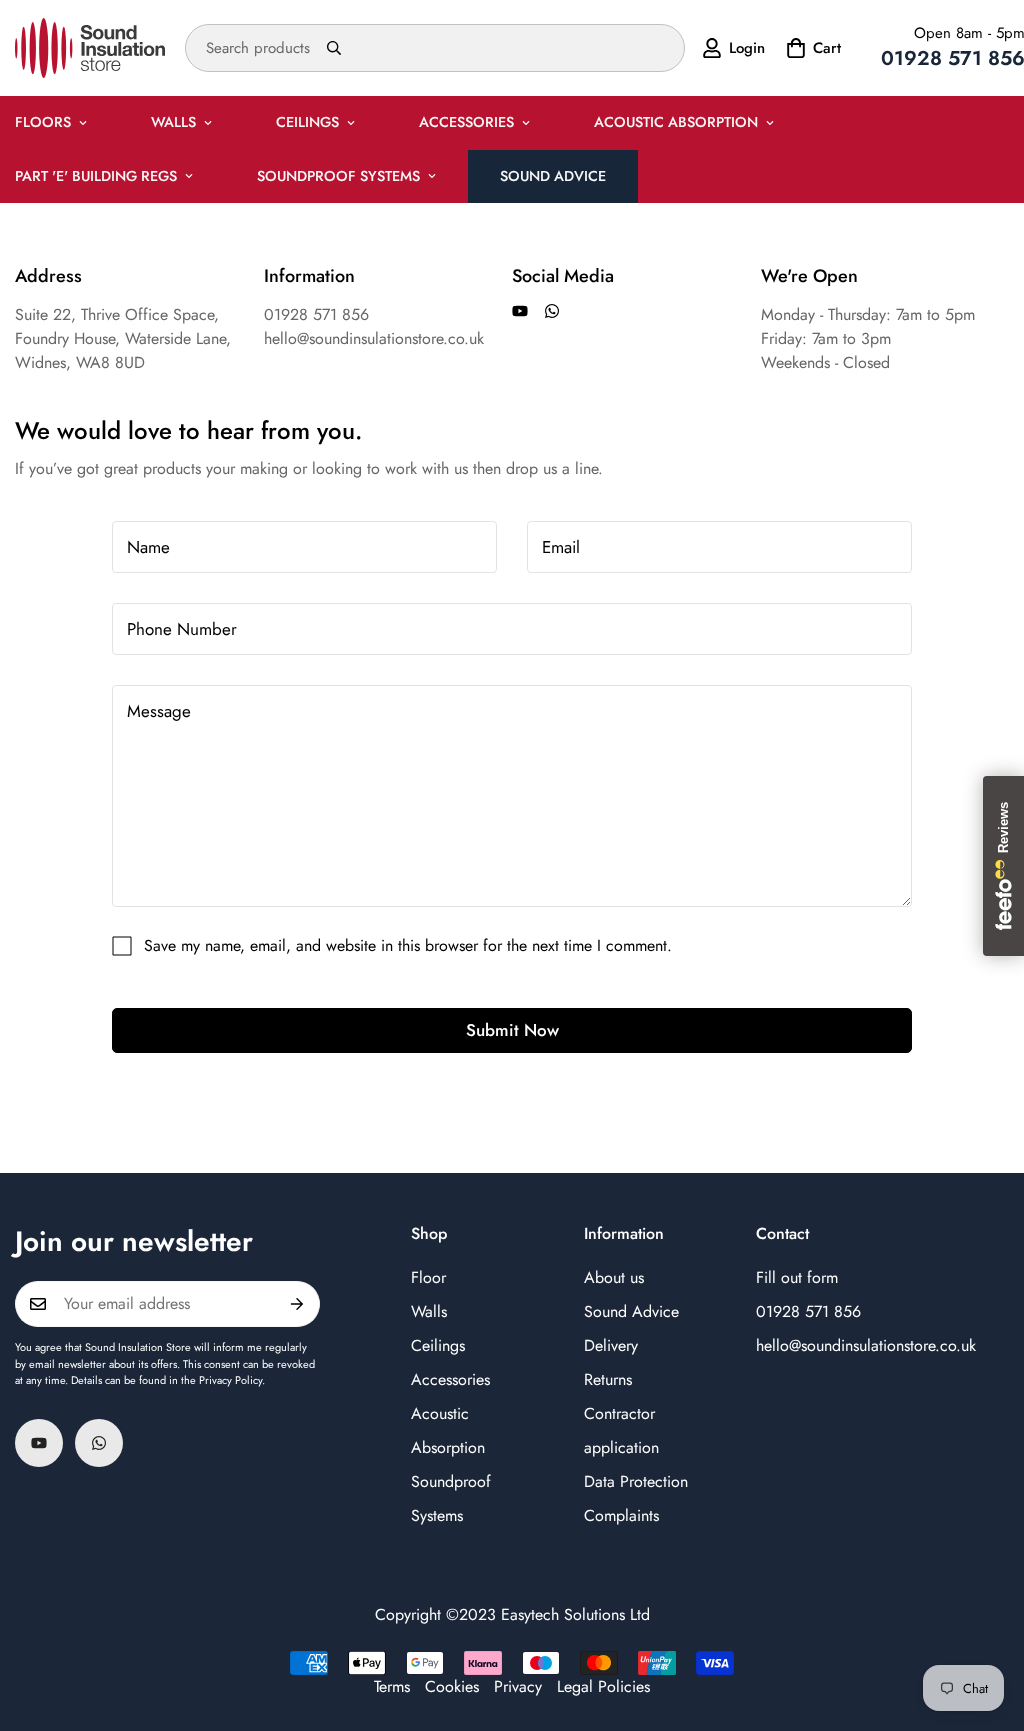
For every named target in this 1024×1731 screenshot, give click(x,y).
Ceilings (307, 122)
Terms (392, 1686)
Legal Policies (603, 1686)
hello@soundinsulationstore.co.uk (866, 1345)
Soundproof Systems (338, 176)
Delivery (611, 1345)
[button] (811, 48)
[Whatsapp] (552, 311)
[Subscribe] (297, 1304)
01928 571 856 (808, 1311)
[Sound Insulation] (90, 48)
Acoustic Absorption (676, 122)
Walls (173, 122)
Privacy (518, 1686)
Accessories (466, 122)
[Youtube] (520, 311)
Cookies (452, 1686)
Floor (428, 1277)
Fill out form (797, 1277)
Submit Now (512, 1030)
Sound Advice (553, 176)
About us (614, 1277)
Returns (608, 1379)
